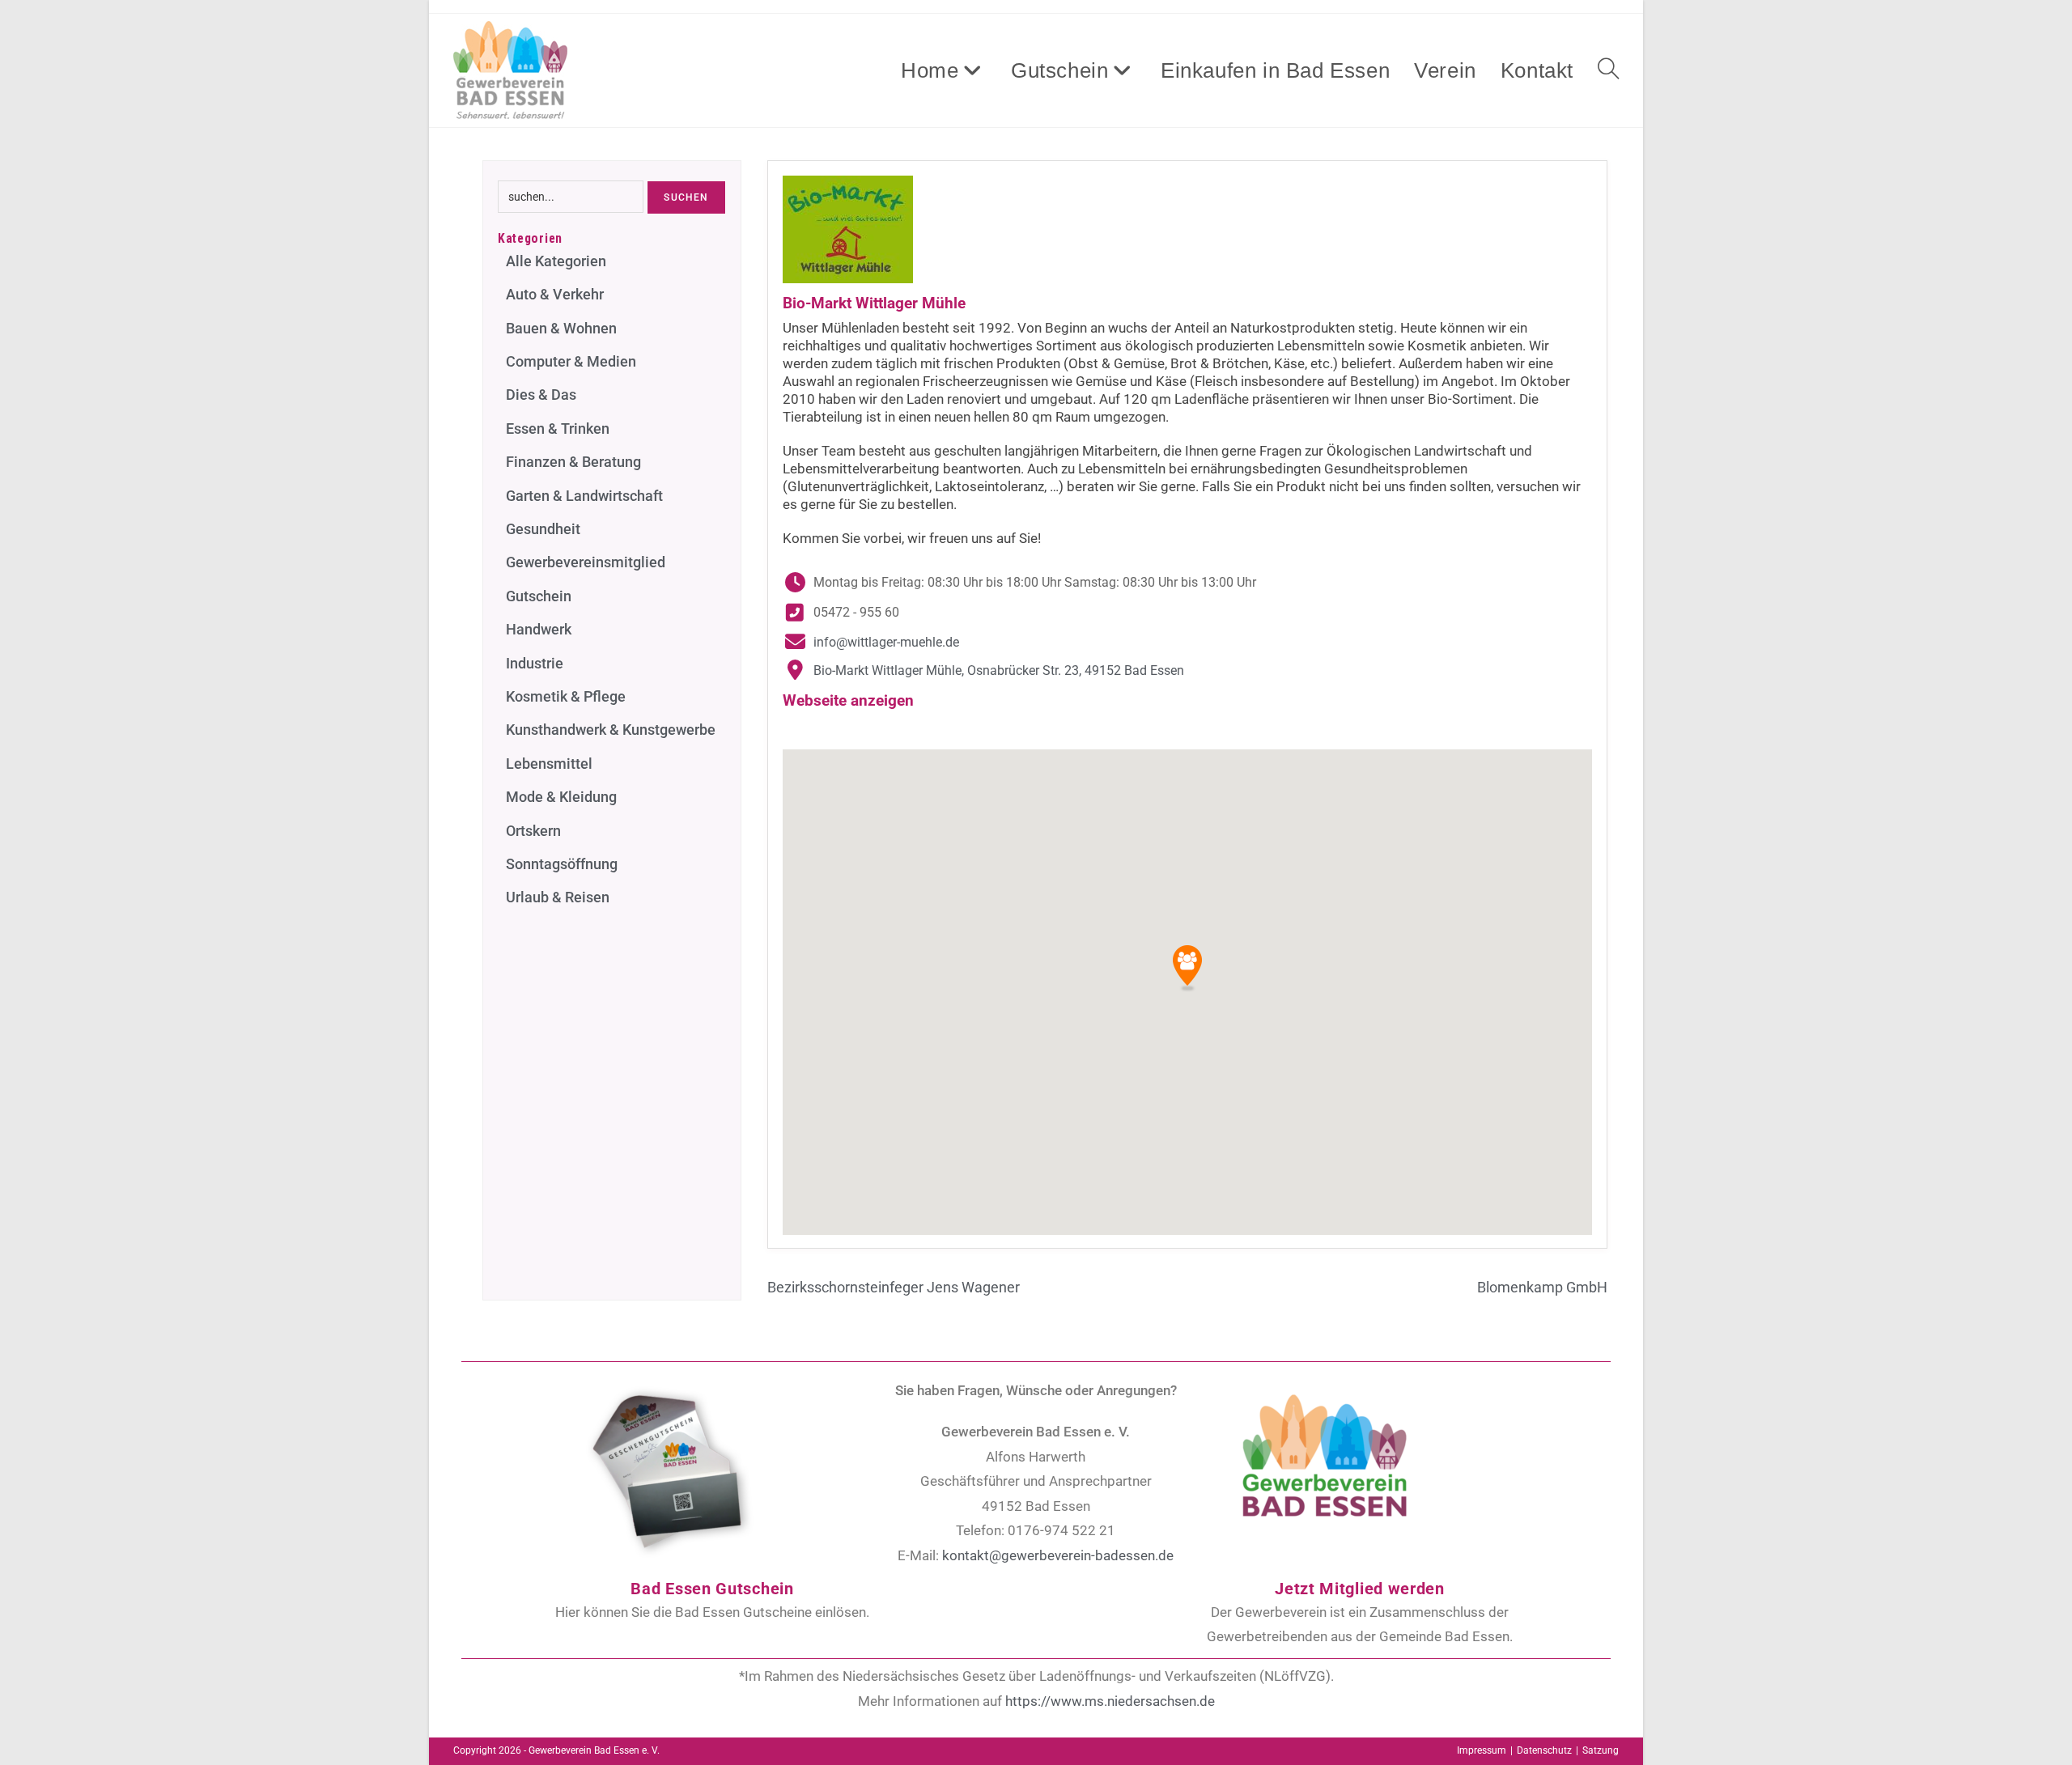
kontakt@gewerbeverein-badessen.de (1058, 1555)
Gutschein (539, 596)
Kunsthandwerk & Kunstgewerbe (611, 730)
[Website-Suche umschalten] (1608, 70)
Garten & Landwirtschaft (584, 496)
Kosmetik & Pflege (566, 696)
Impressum (1482, 1750)
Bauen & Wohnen (561, 328)
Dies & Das (541, 395)
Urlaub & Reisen (558, 897)
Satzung (1601, 1750)
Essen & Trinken (558, 429)
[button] (1187, 969)
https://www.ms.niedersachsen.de (1110, 1701)
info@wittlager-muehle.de (886, 642)
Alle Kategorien (556, 261)
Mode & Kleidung (561, 797)
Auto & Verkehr (555, 294)
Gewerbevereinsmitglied (586, 562)
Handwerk (539, 629)
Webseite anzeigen (848, 700)
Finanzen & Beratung (573, 462)
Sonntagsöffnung (562, 864)
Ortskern (533, 831)
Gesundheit (543, 529)
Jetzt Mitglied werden (1360, 1589)
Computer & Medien (571, 361)
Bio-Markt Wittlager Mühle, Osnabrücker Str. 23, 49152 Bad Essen (999, 670)
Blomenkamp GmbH (1542, 1287)
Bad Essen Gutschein (712, 1589)
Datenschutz (1544, 1750)
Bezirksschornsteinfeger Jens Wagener (894, 1287)
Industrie (535, 663)
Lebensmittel (549, 764)
